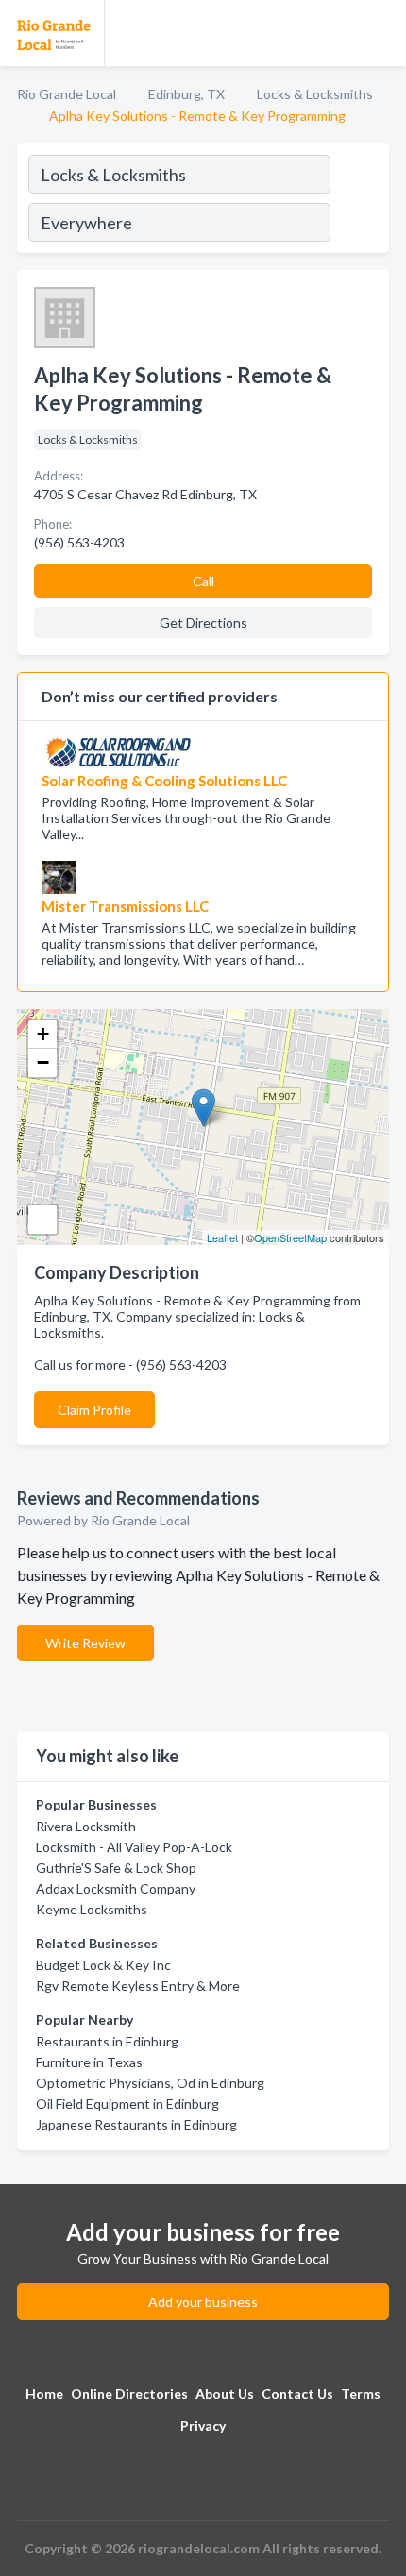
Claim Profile (94, 1410)
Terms (361, 2393)
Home (44, 2393)
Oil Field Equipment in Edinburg (127, 2104)
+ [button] (43, 1034)
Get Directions (203, 623)
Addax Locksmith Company (116, 1888)
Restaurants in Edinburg (107, 2041)
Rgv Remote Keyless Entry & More (138, 1986)
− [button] (43, 1062)
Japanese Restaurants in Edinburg (136, 2124)
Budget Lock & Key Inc (103, 1965)
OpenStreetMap (290, 1237)
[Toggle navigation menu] (381, 33)
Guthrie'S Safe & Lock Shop (116, 1868)
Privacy (203, 2425)
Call (203, 581)
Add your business (203, 2302)
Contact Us (297, 2393)
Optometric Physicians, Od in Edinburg (150, 2083)
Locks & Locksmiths (315, 94)
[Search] (359, 201)
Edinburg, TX (186, 94)
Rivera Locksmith (86, 1826)
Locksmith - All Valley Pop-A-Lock (134, 1847)
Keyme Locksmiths (92, 1909)
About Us (225, 2393)
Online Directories (129, 2393)
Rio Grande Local (67, 94)
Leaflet (222, 1237)
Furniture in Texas (89, 2062)
